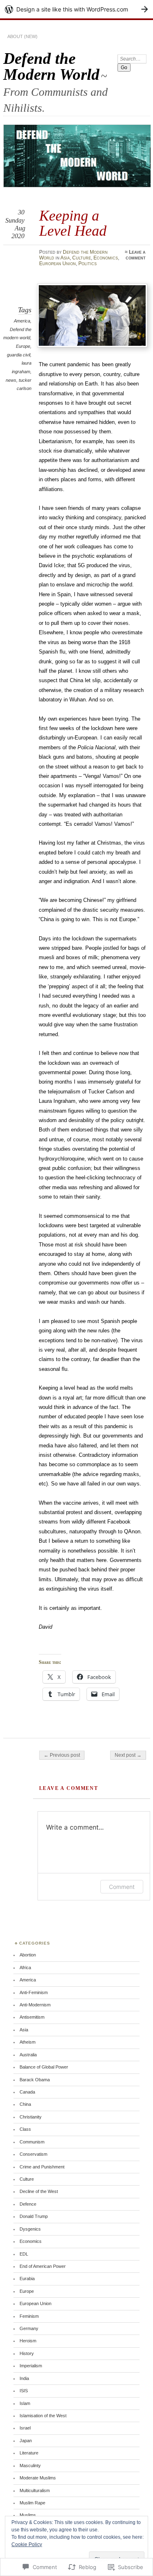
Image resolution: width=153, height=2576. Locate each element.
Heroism (28, 2341)
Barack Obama (35, 2080)
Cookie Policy (27, 2544)
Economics (106, 258)
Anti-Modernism (35, 2005)
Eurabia (27, 2279)
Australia (28, 2055)
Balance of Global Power (44, 2067)
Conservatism (33, 2154)
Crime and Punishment (42, 2167)
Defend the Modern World (51, 66)
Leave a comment (136, 255)
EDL (24, 2254)
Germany (29, 2328)
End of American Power (43, 2266)
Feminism (29, 2316)
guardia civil (19, 355)
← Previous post (62, 1755)
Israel (25, 2428)
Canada (27, 2092)
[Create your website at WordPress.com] (76, 9)
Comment (122, 1887)
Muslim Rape (32, 2503)
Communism (32, 2142)
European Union (58, 264)
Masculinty (30, 2466)
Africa (25, 1967)
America (22, 321)
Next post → (128, 1755)
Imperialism (31, 2366)
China (25, 2104)
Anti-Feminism (34, 1992)
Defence (28, 2204)
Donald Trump (34, 2216)
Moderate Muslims (38, 2478)
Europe (23, 346)
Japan (26, 2441)
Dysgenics (30, 2229)
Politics (88, 264)
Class (25, 2129)
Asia (65, 258)
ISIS (24, 2391)
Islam (25, 2403)
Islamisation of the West (43, 2416)
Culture (82, 258)
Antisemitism (32, 2017)
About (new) (22, 36)
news (11, 380)
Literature (29, 2453)
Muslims (28, 2515)
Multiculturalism (35, 2490)
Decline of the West (39, 2191)
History (27, 2353)
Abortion (28, 1955)
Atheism (28, 2042)
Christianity (31, 2117)
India (24, 2378)
